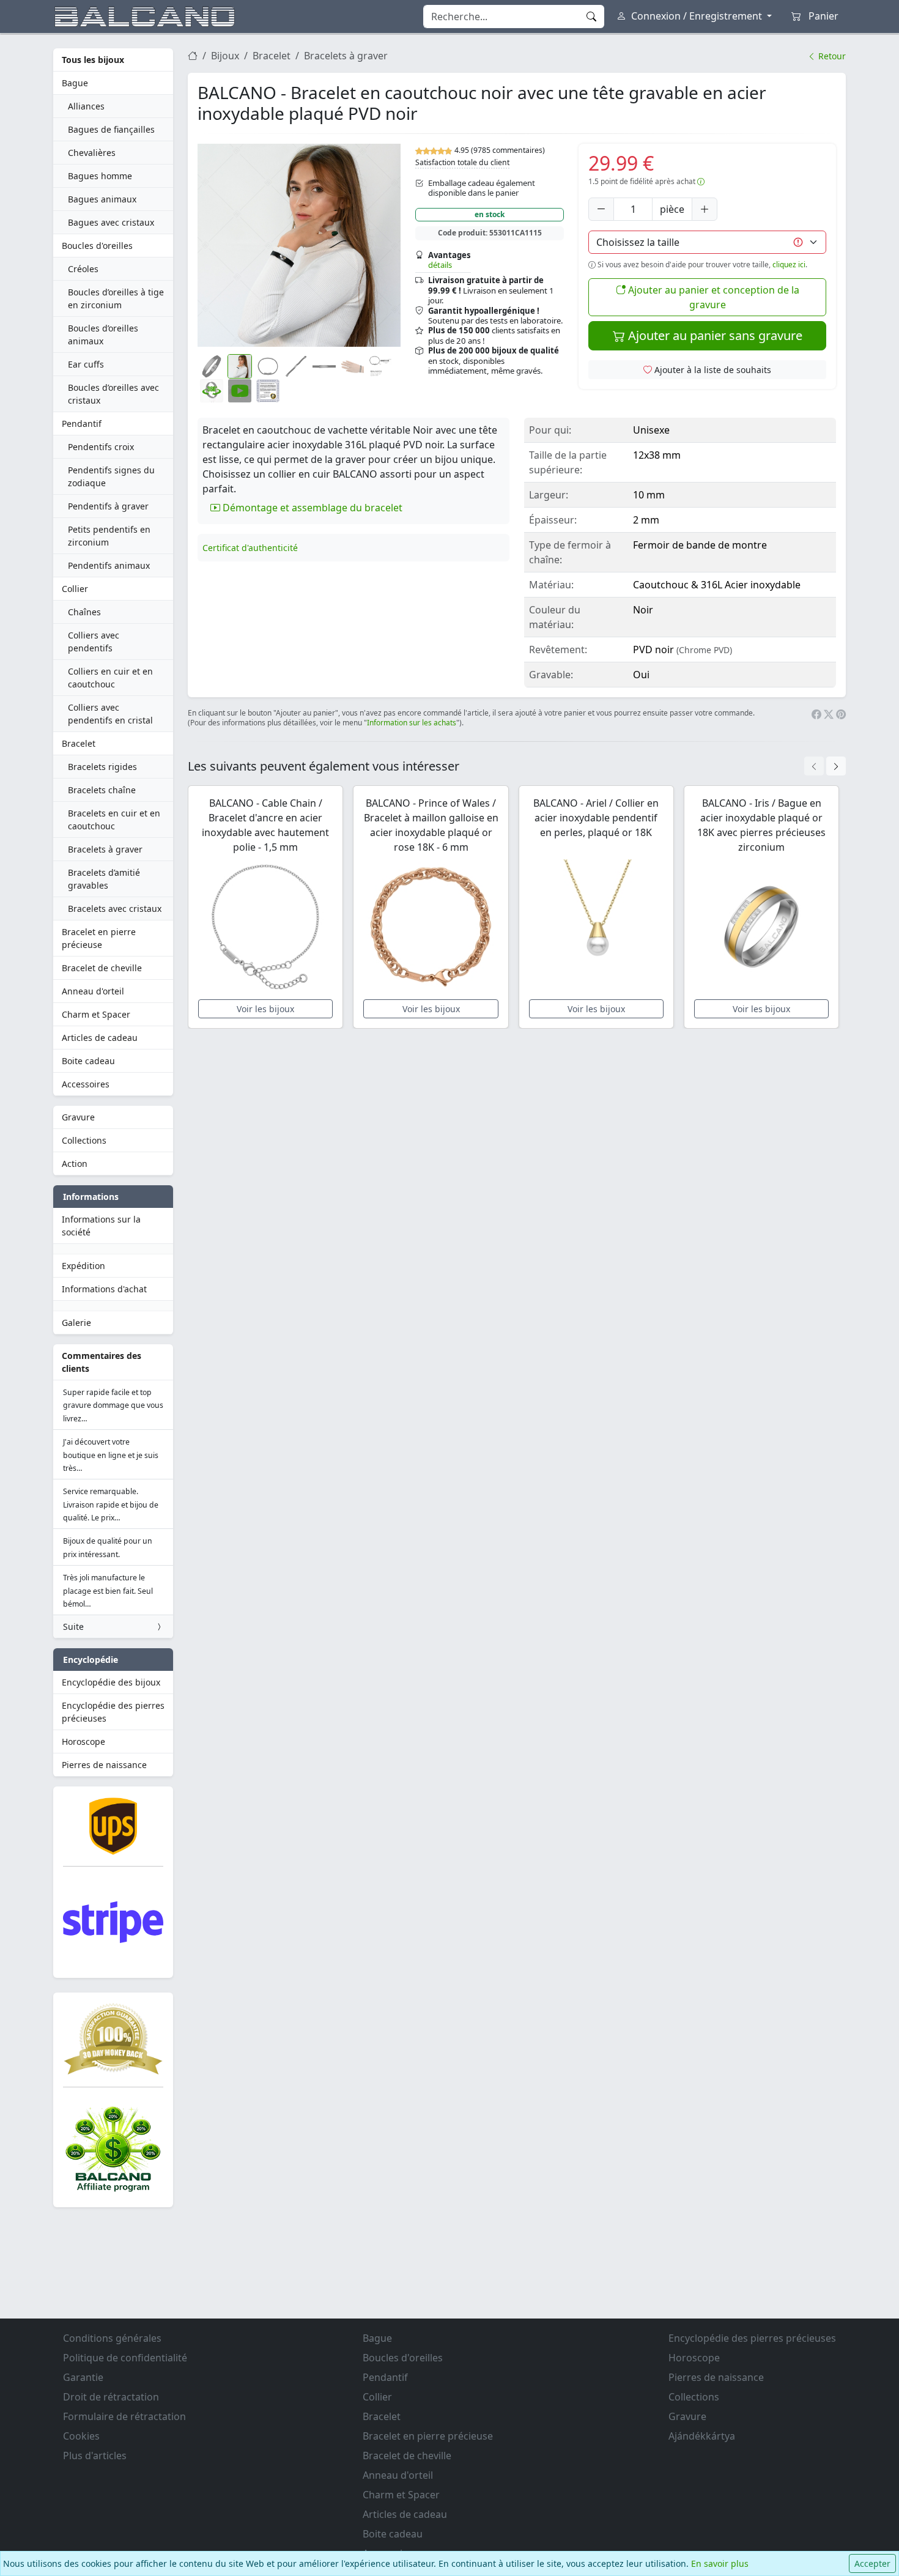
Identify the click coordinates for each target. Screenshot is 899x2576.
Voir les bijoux (265, 1009)
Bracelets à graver (105, 849)
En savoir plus (720, 2563)
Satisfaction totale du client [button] (462, 162)
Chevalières (92, 153)
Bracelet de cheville (102, 968)
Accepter (872, 2563)
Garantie (83, 2377)
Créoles (83, 269)
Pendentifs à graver (108, 506)
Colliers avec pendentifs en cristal (110, 714)
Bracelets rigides (102, 767)
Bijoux (225, 56)
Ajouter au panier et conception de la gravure (712, 297)
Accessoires (86, 1084)
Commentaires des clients (102, 1362)
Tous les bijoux (93, 60)
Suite (73, 1627)
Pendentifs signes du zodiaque (111, 476)
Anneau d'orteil (93, 991)
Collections (84, 1140)
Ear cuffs (86, 364)
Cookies (81, 2436)
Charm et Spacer (96, 1014)
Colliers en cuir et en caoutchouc (110, 678)
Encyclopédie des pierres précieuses (113, 1712)
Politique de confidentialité (125, 2358)
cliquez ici (789, 265)
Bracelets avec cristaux (115, 909)
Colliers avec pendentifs (94, 642)
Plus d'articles (95, 2456)
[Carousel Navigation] (825, 766)
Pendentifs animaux (109, 565)
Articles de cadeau (100, 1038)
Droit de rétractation (111, 2397)
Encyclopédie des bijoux (111, 1682)
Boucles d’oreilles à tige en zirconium (116, 298)
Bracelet (79, 743)
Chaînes (84, 612)
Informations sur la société (101, 1226)
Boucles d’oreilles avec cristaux (113, 394)
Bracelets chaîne (102, 790)
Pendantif (82, 424)
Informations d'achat (104, 1289)
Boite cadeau (88, 1061)
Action (75, 1164)
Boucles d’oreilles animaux (103, 335)
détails (440, 265)
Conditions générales (112, 2338)
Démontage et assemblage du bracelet (311, 508)
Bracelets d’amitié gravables (104, 879)
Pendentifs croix (101, 447)
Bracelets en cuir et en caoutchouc (114, 820)
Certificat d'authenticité (250, 548)
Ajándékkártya (702, 2436)
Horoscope (83, 1741)
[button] (299, 245)
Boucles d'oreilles (97, 246)
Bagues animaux (102, 199)
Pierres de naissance (104, 1765)
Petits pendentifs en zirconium (109, 536)
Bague (75, 83)
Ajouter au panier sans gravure (714, 335)
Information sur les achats (412, 723)
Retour (831, 56)
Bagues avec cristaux (111, 222)
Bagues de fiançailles (111, 129)
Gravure (78, 1117)
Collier (75, 589)
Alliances (86, 106)
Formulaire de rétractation (124, 2416)
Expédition (83, 1266)
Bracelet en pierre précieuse (99, 938)
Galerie (76, 1323)
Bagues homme (100, 176)
